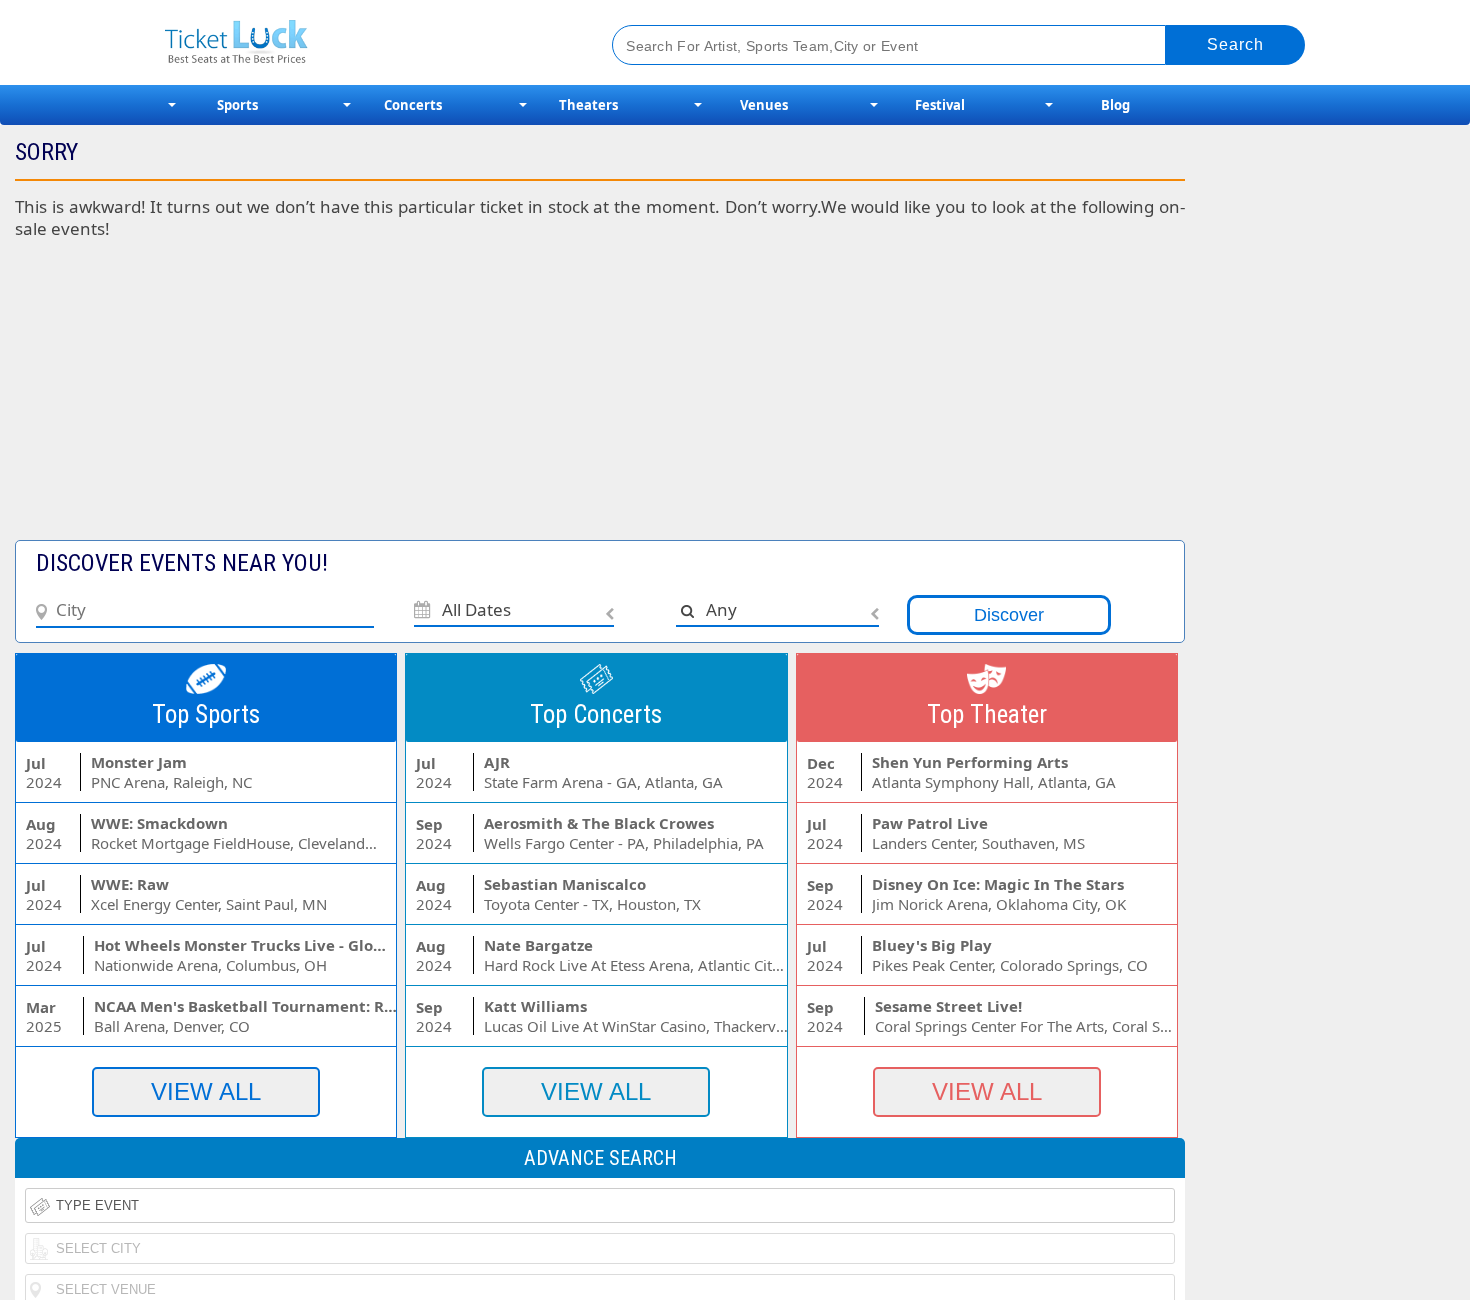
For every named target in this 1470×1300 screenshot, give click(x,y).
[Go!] (1235, 45)
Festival (940, 105)
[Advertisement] (488, 400)
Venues (764, 105)
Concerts (413, 105)
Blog (1115, 105)
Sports (237, 105)
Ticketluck (364, 42)
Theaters (588, 105)
